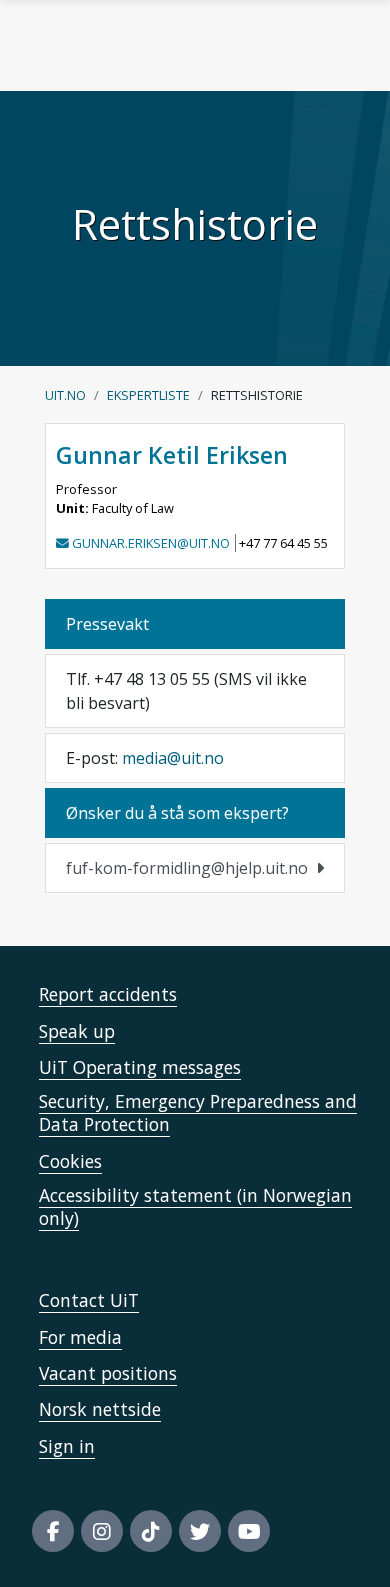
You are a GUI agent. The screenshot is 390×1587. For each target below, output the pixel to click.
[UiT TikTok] (151, 1531)
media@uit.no (173, 758)
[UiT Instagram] (102, 1531)
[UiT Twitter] (200, 1531)
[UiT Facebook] (53, 1531)
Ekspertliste (148, 395)
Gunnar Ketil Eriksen (172, 455)
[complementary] (195, 868)
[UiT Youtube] (249, 1531)
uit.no (65, 395)
